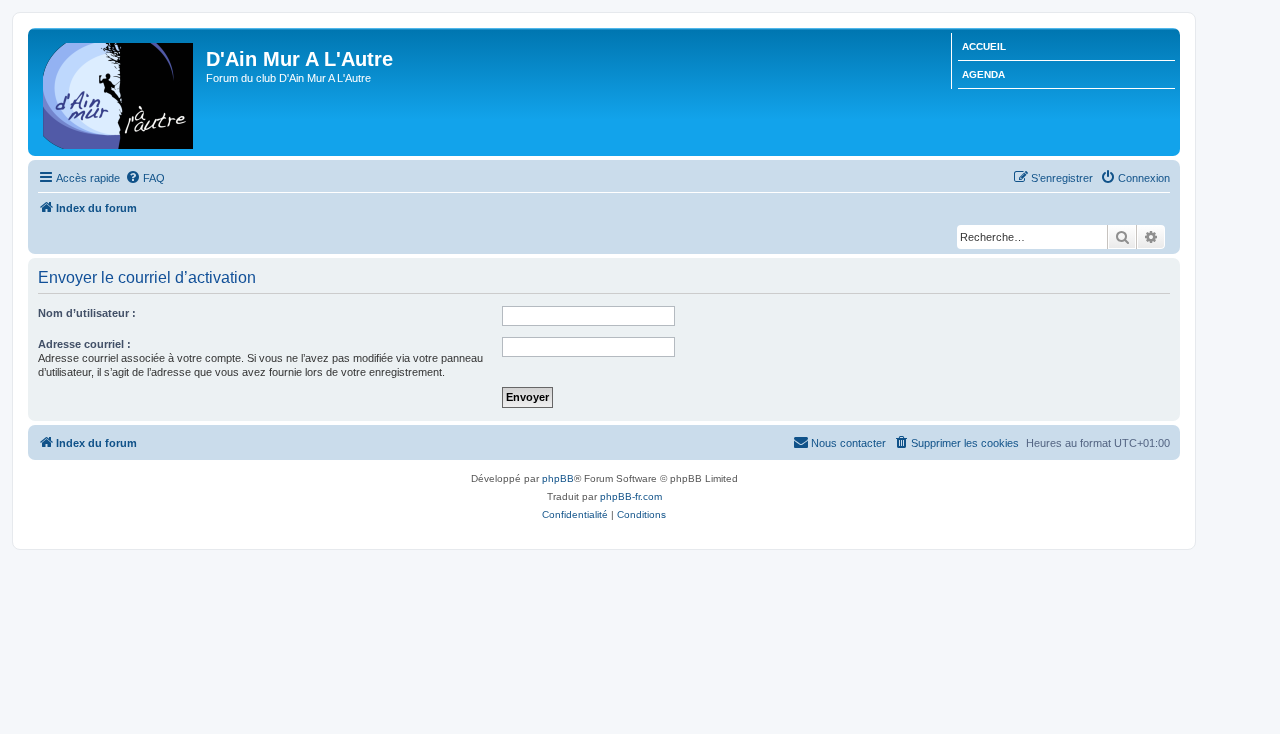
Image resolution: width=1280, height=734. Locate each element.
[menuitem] (145, 178)
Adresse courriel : (84, 344)
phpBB (558, 478)
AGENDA (983, 74)
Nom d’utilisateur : (87, 313)
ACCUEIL (984, 46)
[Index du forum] (119, 92)
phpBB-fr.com (631, 496)
